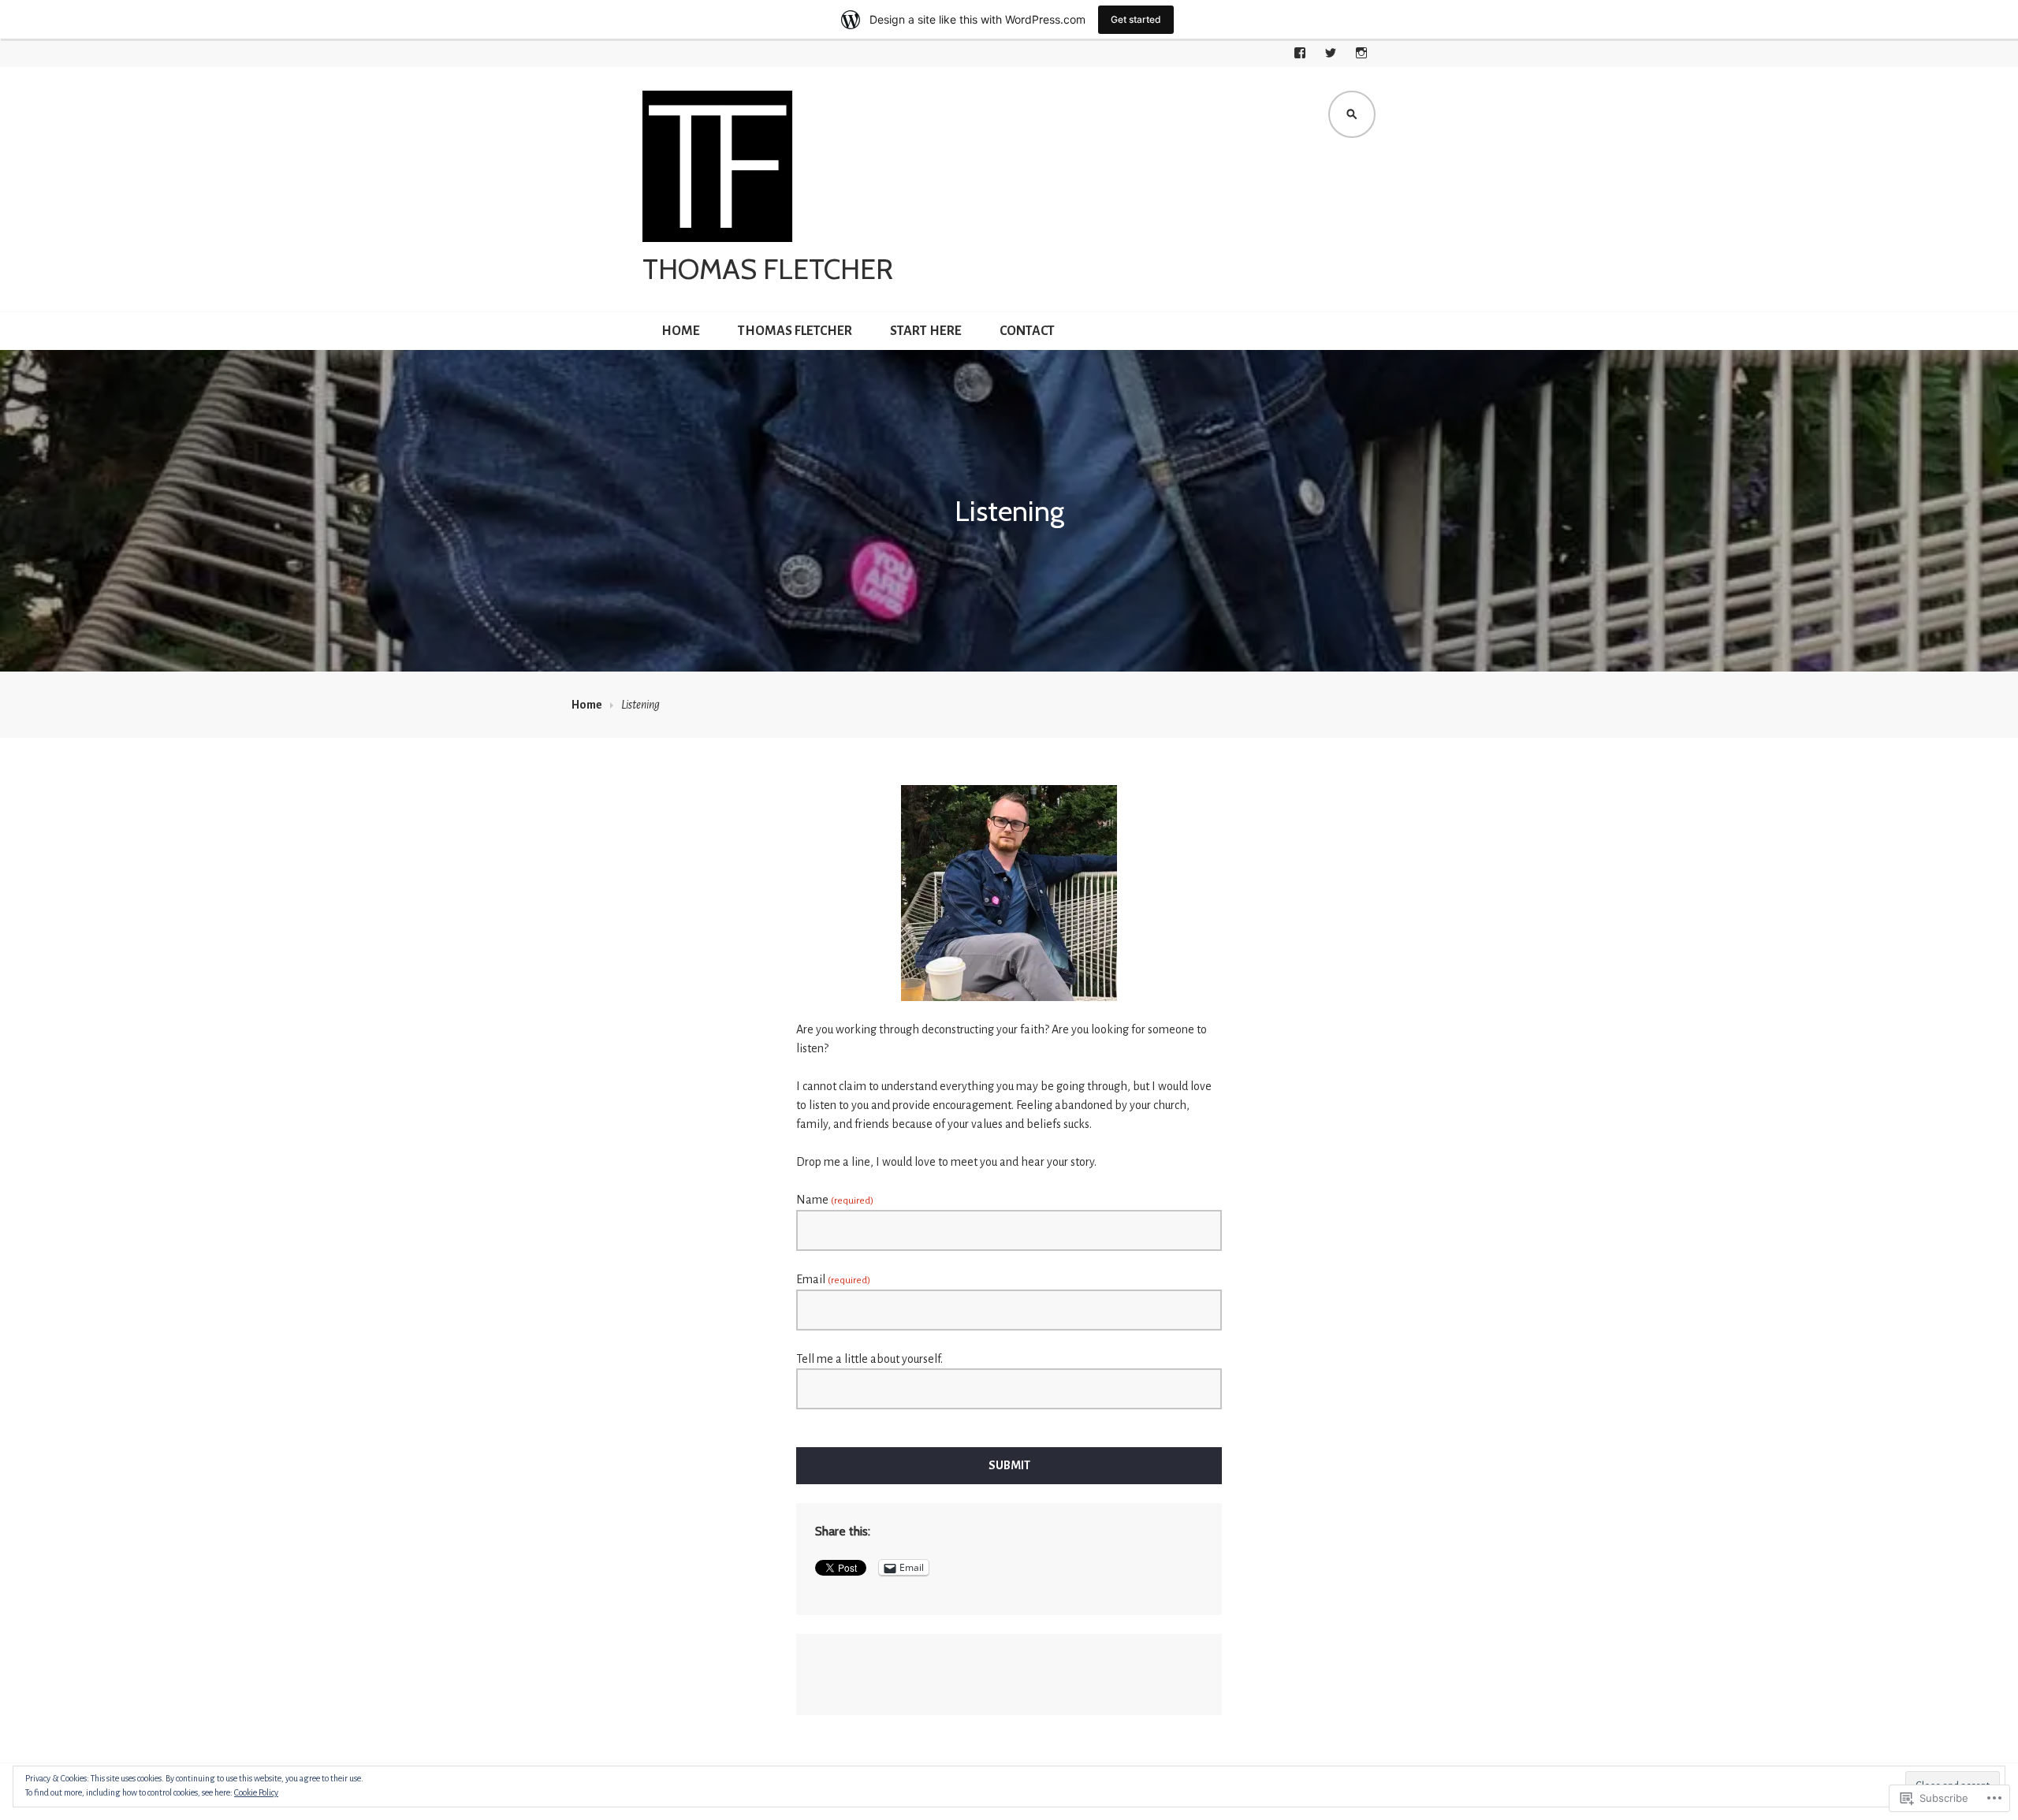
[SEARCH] (1352, 114)
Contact (1027, 331)
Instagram (1361, 53)
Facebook (1300, 53)
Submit (1009, 1465)
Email (833, 1279)
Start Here (926, 331)
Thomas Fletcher (768, 269)
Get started (1136, 19)
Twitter (1331, 53)
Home (681, 331)
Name (835, 1200)
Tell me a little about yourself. (869, 1359)
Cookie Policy (256, 1792)
